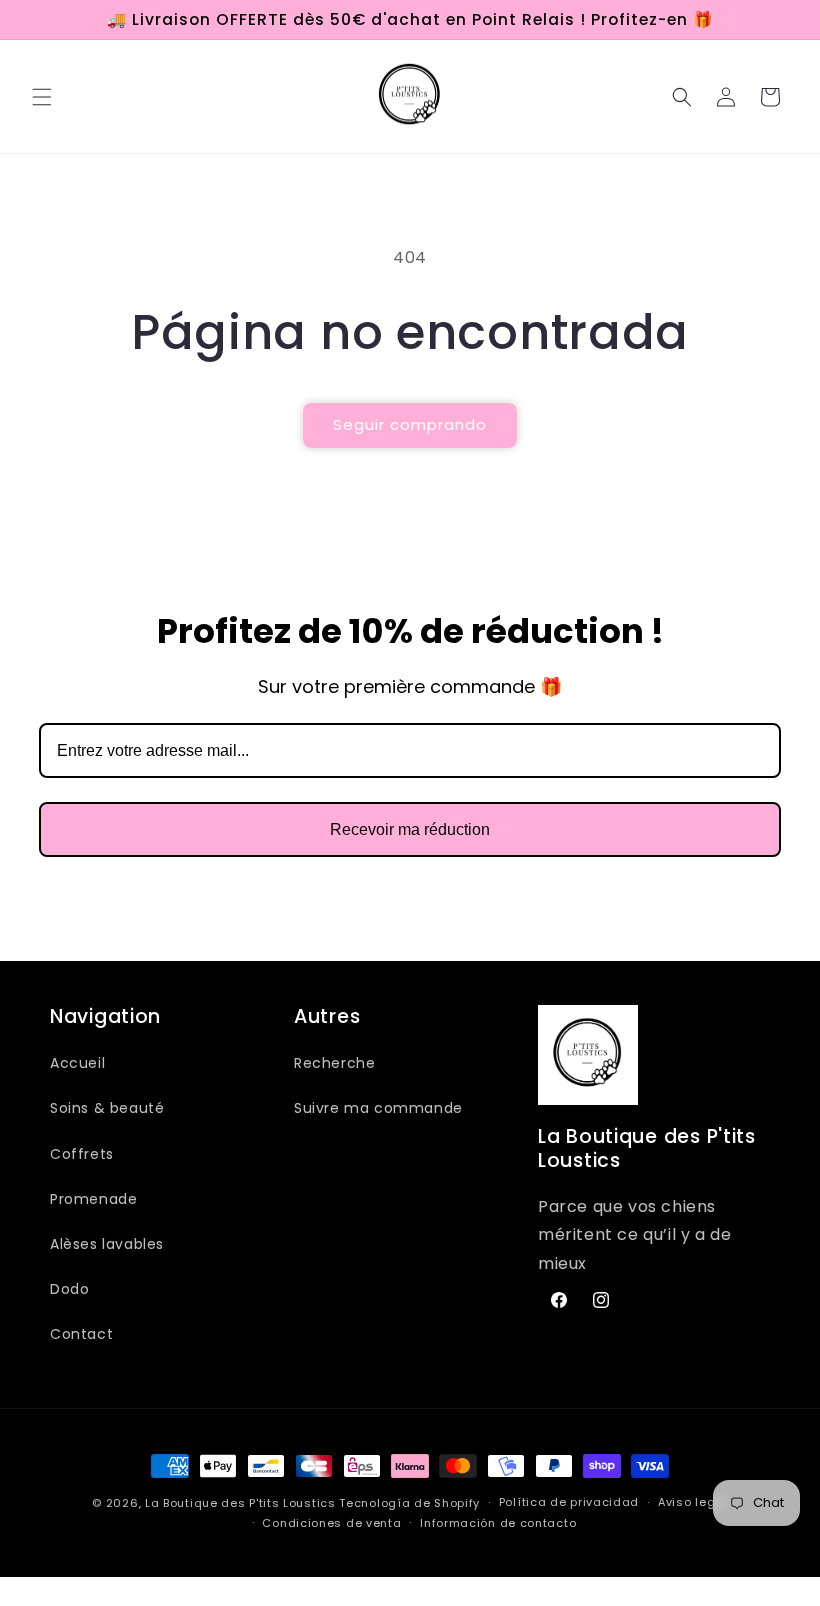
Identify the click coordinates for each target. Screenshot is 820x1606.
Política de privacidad (569, 1502)
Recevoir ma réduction (410, 829)
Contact (81, 1334)
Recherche (334, 1063)
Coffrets (82, 1154)
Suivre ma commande (378, 1108)
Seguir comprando (410, 424)
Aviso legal (693, 1502)
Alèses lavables (107, 1244)
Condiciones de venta (331, 1523)
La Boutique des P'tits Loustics (240, 1503)
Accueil (77, 1063)
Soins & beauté (107, 1108)
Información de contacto (498, 1523)
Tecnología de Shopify (409, 1503)
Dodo (69, 1289)
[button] (42, 97)
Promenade (93, 1199)
